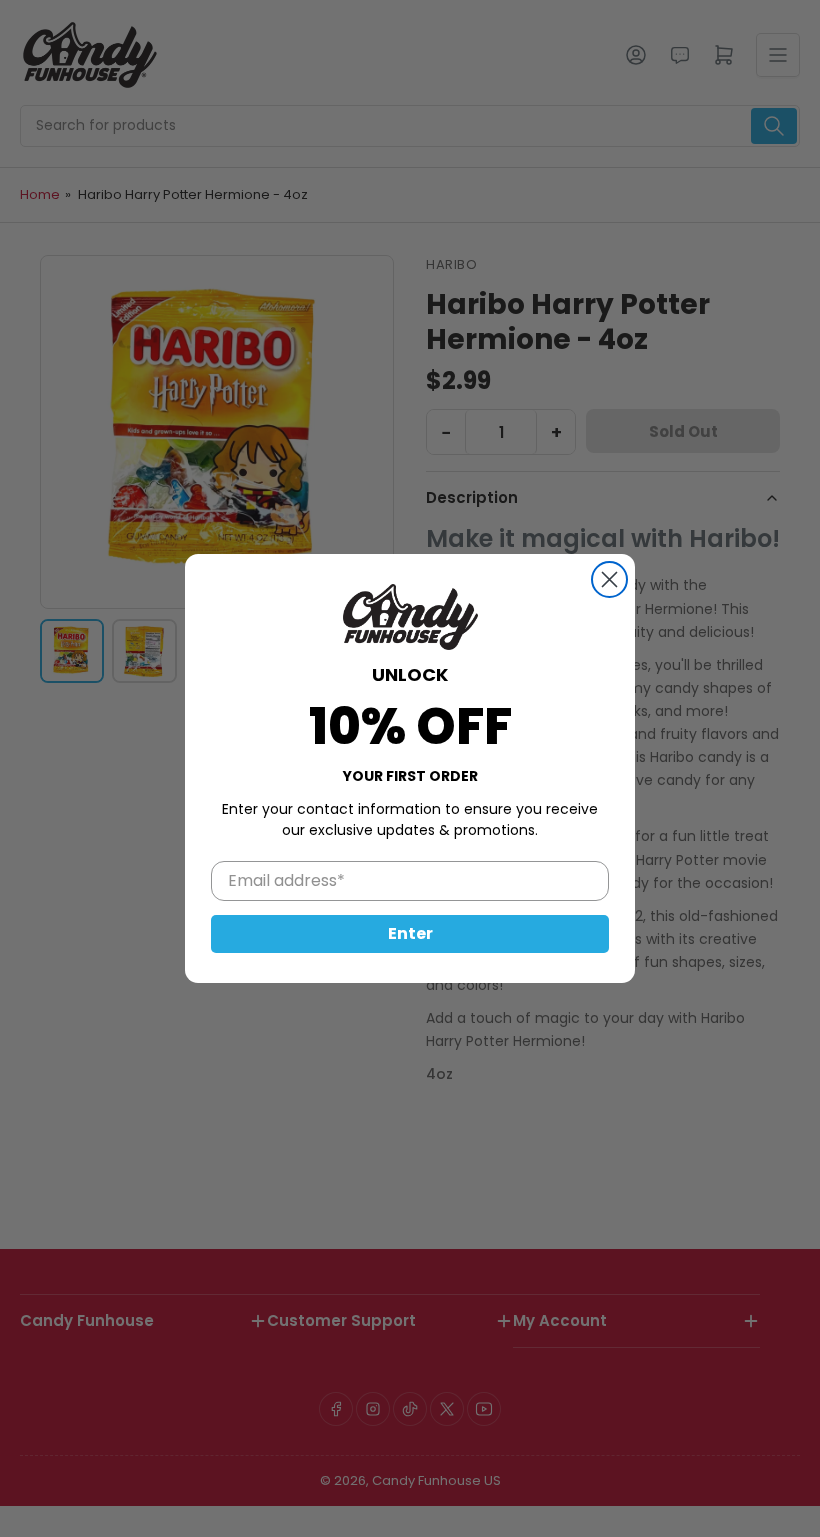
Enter (410, 933)
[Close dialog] (609, 579)
